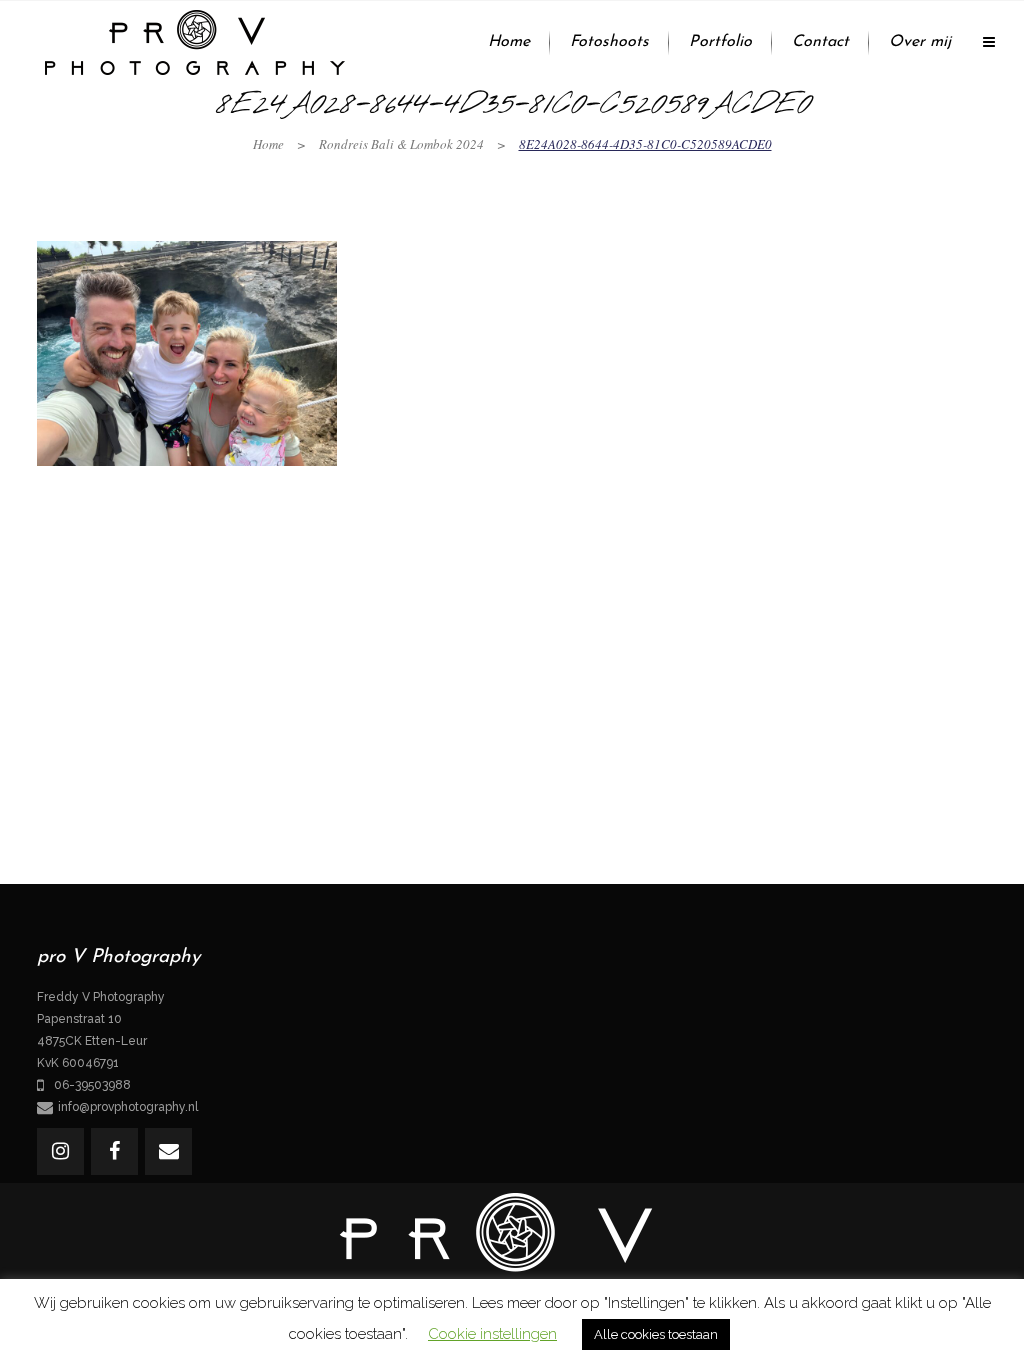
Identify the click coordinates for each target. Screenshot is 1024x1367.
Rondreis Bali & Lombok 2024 (401, 144)
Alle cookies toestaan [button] (656, 1334)
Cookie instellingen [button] (492, 1334)
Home (268, 144)
